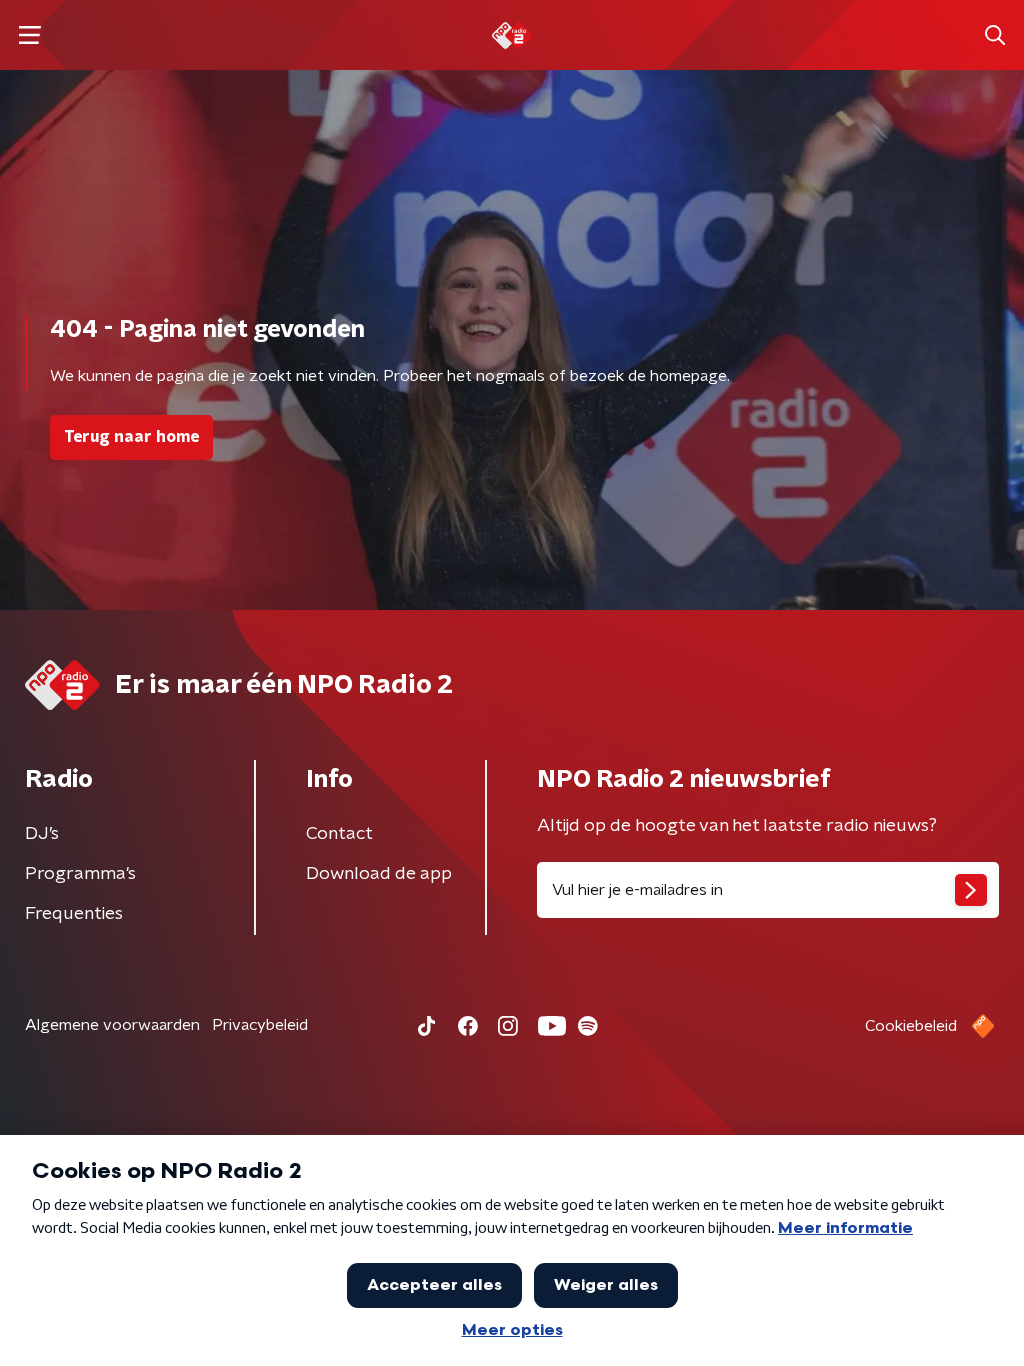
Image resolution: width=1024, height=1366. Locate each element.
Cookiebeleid (911, 1026)
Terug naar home (131, 437)
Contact (339, 834)
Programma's (80, 874)
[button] (29, 35)
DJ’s (42, 834)
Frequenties (74, 914)
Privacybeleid (260, 1025)
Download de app (379, 874)
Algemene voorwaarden (112, 1025)
